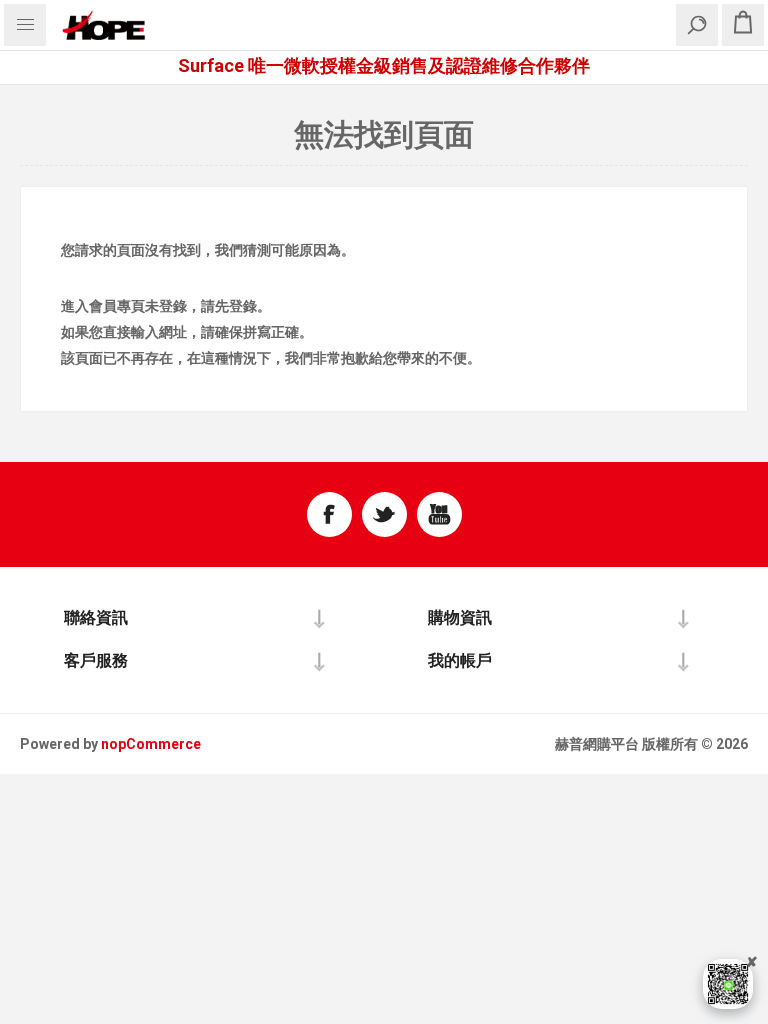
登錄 (173, 306)
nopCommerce (151, 744)
